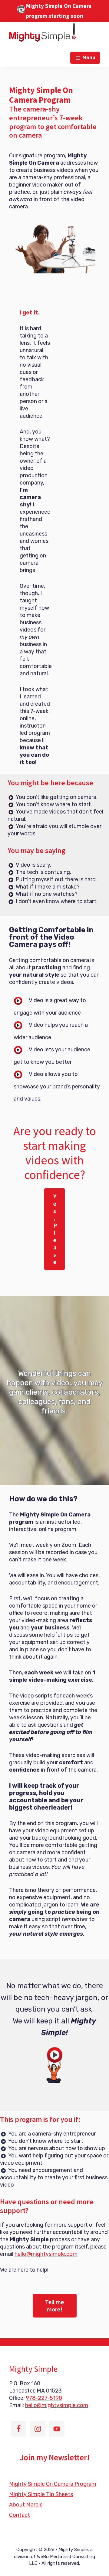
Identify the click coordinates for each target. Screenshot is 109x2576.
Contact (20, 2515)
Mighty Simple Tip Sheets (41, 2494)
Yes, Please (55, 1229)
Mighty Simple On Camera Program (53, 2484)
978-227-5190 (44, 2398)
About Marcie (26, 2505)
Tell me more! (54, 2305)
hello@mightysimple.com (46, 2254)
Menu (89, 58)
